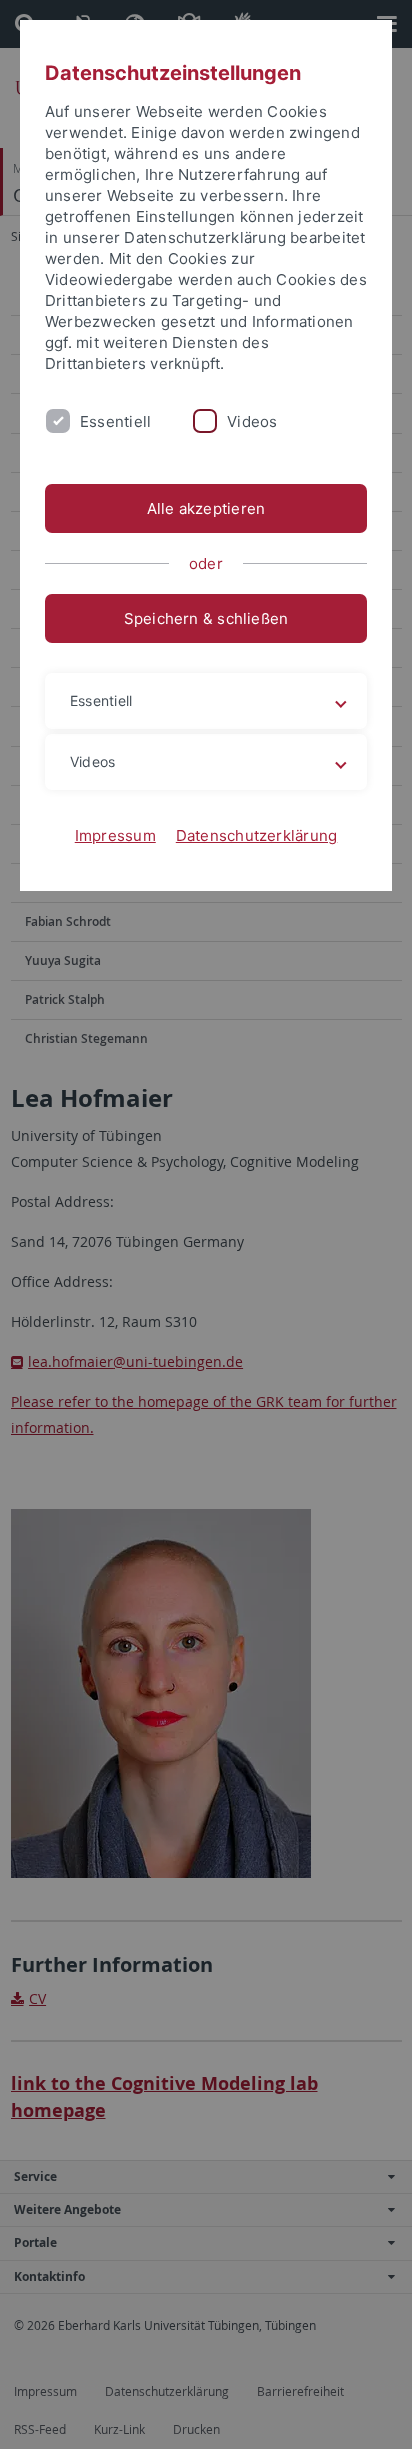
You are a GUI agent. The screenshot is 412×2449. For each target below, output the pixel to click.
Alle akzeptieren (206, 508)
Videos (252, 421)
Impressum (115, 835)
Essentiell (115, 421)
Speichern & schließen (206, 618)
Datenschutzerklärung (257, 835)
